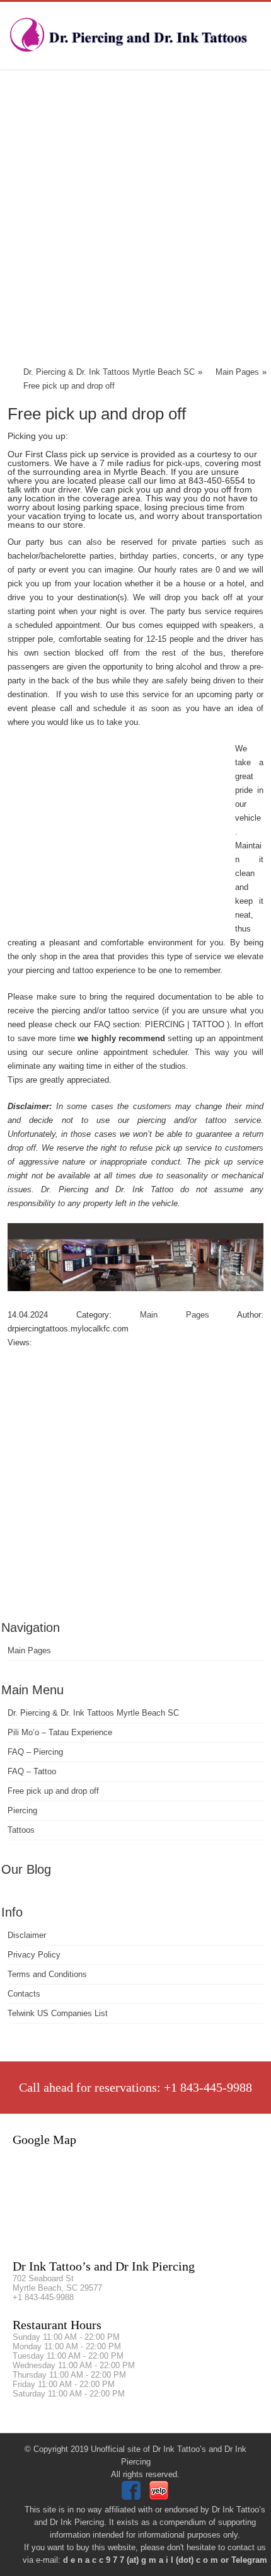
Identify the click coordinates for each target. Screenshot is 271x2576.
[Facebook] (133, 2497)
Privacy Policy (34, 1955)
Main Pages (29, 1650)
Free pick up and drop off (53, 1791)
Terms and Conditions (47, 1974)
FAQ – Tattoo (32, 1771)
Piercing (22, 1810)
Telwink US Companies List (58, 2013)
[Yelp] (160, 2497)
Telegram (249, 2560)
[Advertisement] (135, 220)
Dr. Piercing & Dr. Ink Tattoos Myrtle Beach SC (93, 1713)
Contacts (24, 1994)
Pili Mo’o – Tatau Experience (60, 1732)
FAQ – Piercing (35, 1752)
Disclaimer (27, 1935)
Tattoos (21, 1830)
